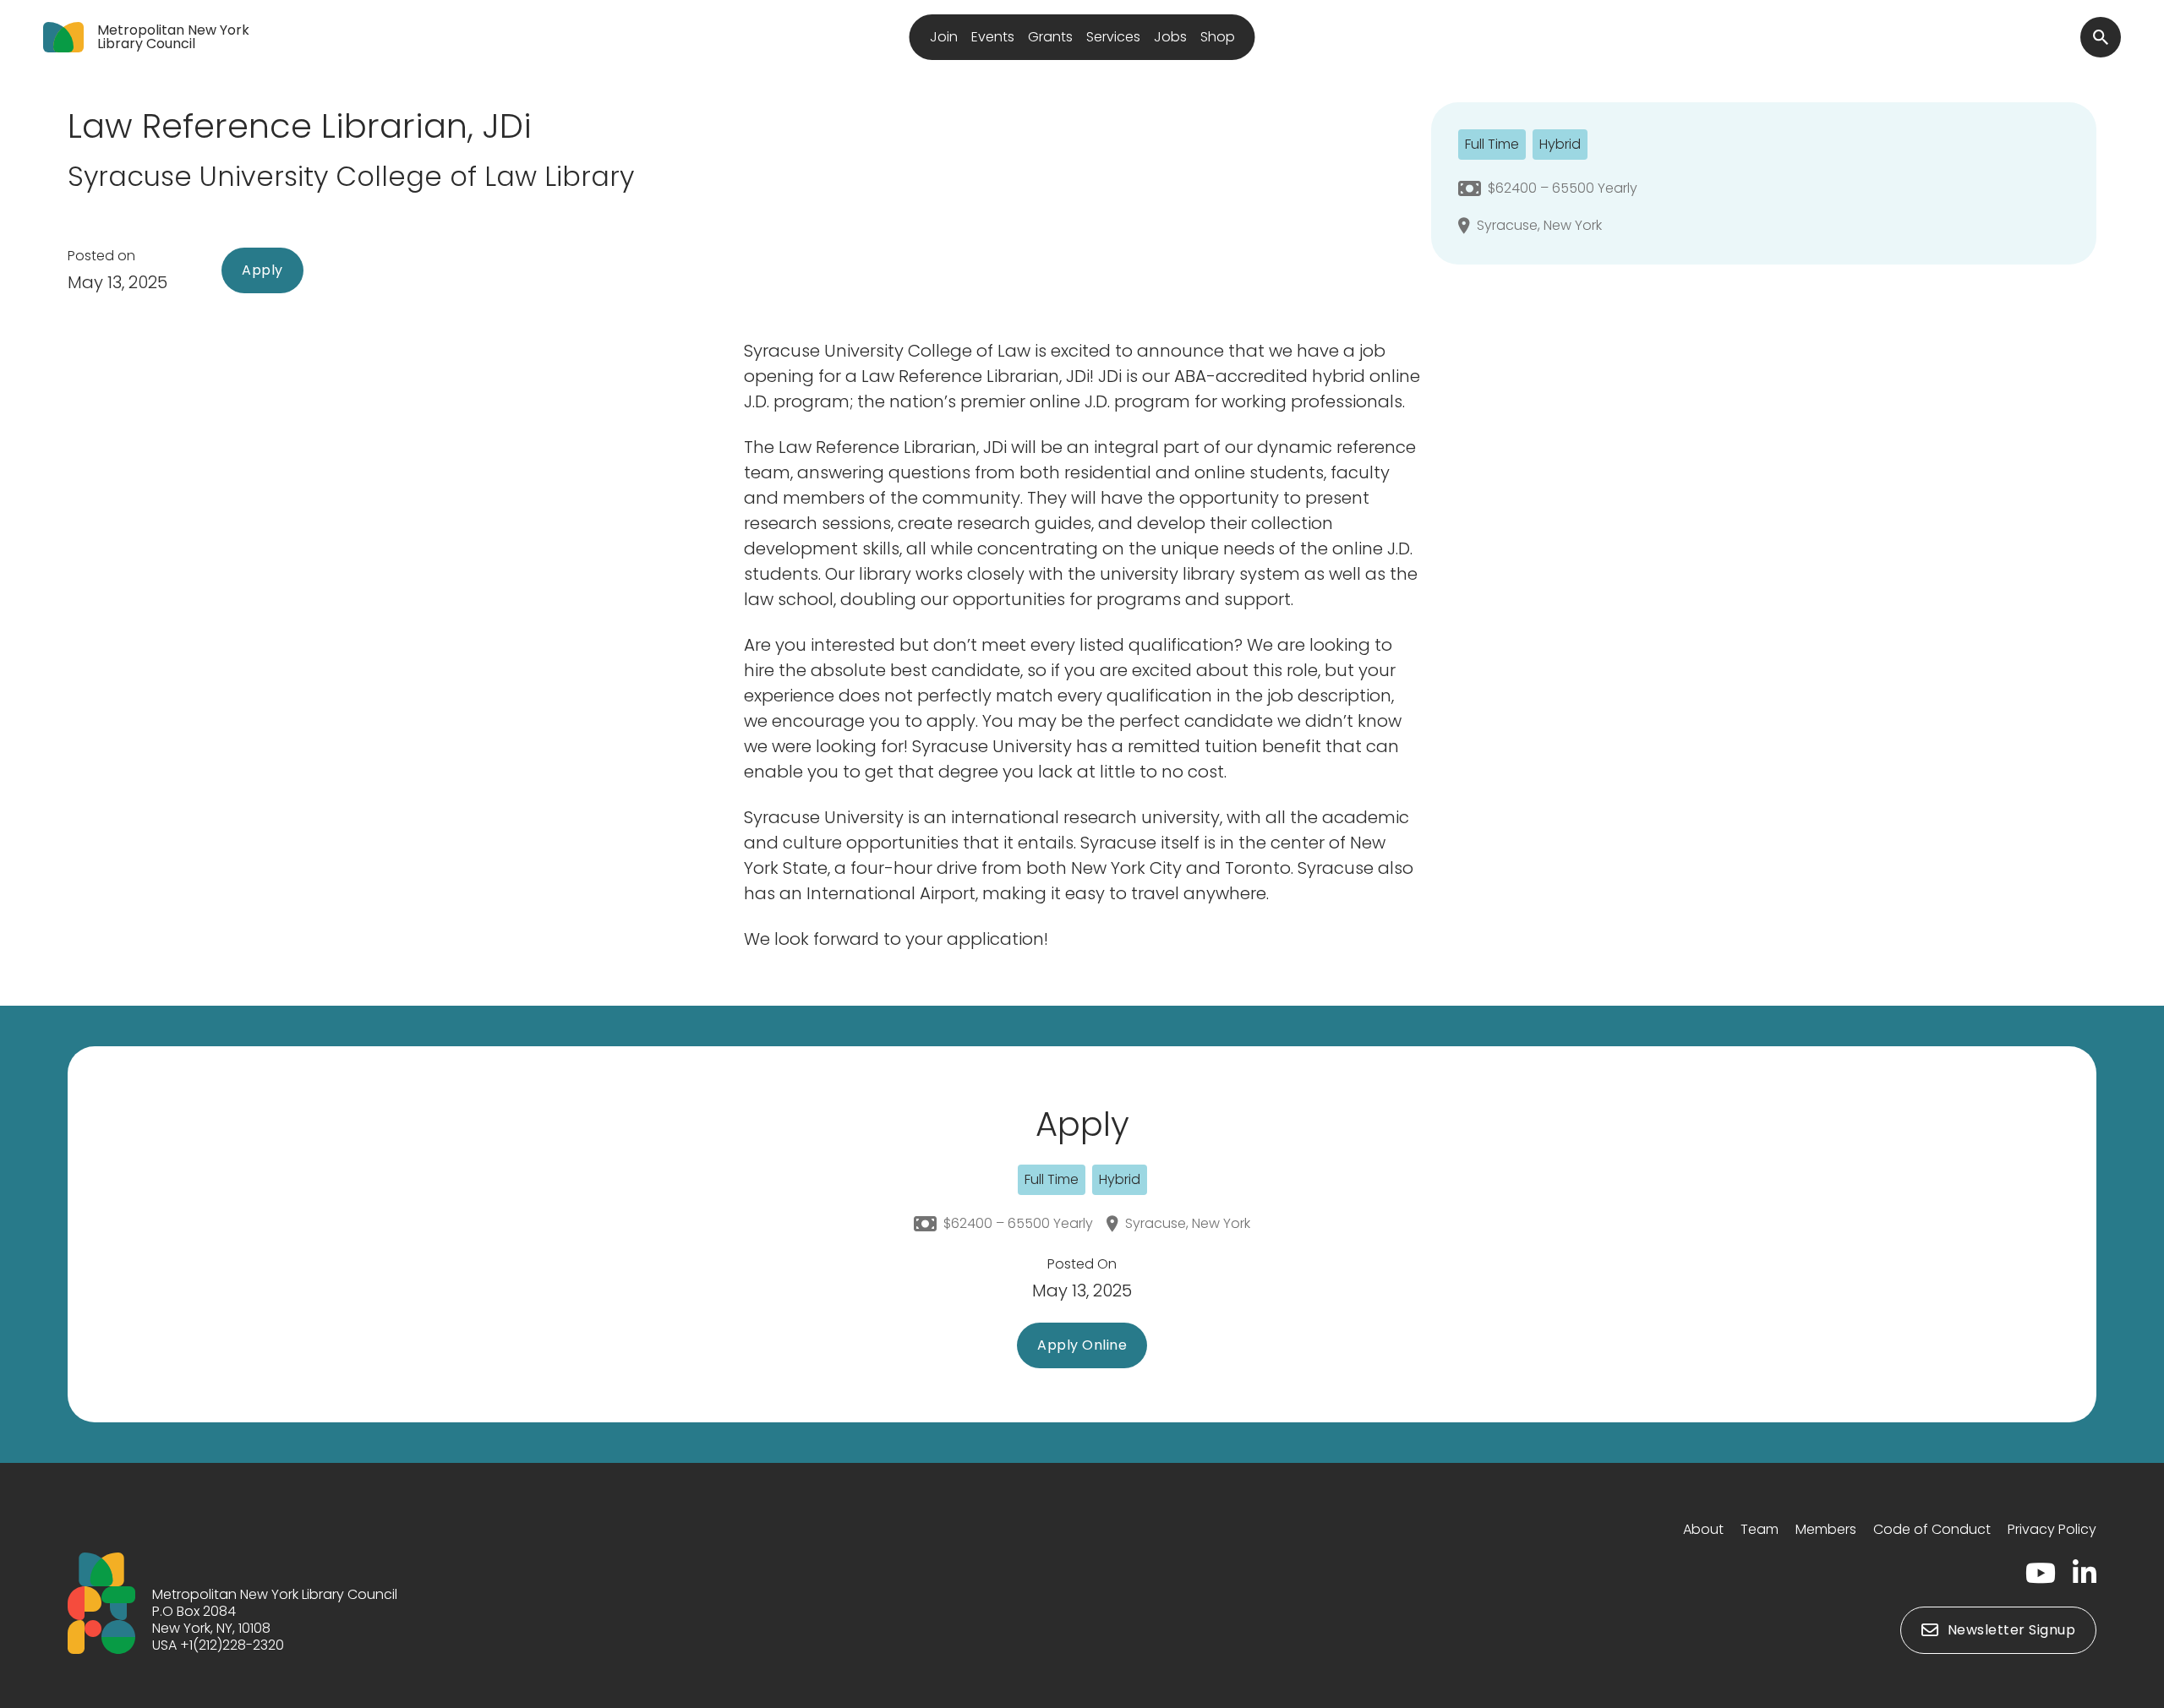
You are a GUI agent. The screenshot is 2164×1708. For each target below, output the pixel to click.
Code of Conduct (1932, 1529)
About (1703, 1529)
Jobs (1170, 37)
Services (1113, 37)
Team (1760, 1529)
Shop (1218, 37)
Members (1826, 1529)
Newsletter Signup (2012, 1630)
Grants (1050, 37)
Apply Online (1082, 1345)
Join (944, 37)
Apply (262, 270)
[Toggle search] (2101, 37)
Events (993, 37)
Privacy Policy (2052, 1529)
